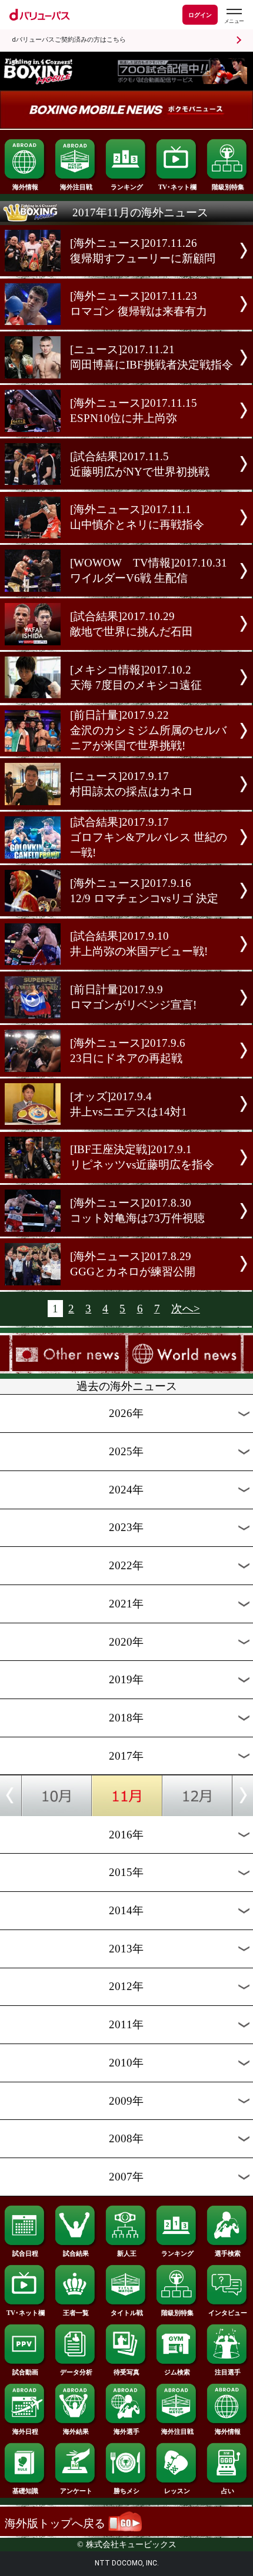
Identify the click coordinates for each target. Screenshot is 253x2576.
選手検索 (228, 2253)
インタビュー (228, 2313)
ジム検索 (177, 2372)
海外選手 (126, 2431)
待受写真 (126, 2372)
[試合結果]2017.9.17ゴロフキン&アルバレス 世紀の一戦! (149, 837)
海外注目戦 (76, 187)
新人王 (127, 2253)
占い (228, 2491)
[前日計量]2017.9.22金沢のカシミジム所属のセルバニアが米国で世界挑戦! (148, 730)
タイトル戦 (127, 2313)
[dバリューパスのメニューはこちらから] (234, 16)
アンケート (76, 2491)
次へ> (186, 1309)
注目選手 (228, 2372)
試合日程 (25, 2253)
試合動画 (25, 2372)
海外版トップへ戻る (56, 2523)
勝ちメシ (126, 2491)
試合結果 (76, 2253)
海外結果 (76, 2431)
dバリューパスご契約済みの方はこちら (69, 40)
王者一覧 (76, 2313)
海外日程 (25, 2431)
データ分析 (76, 2372)
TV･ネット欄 (177, 187)
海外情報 (25, 187)
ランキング (127, 187)
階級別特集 (228, 187)
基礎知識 (25, 2491)
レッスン (177, 2491)
